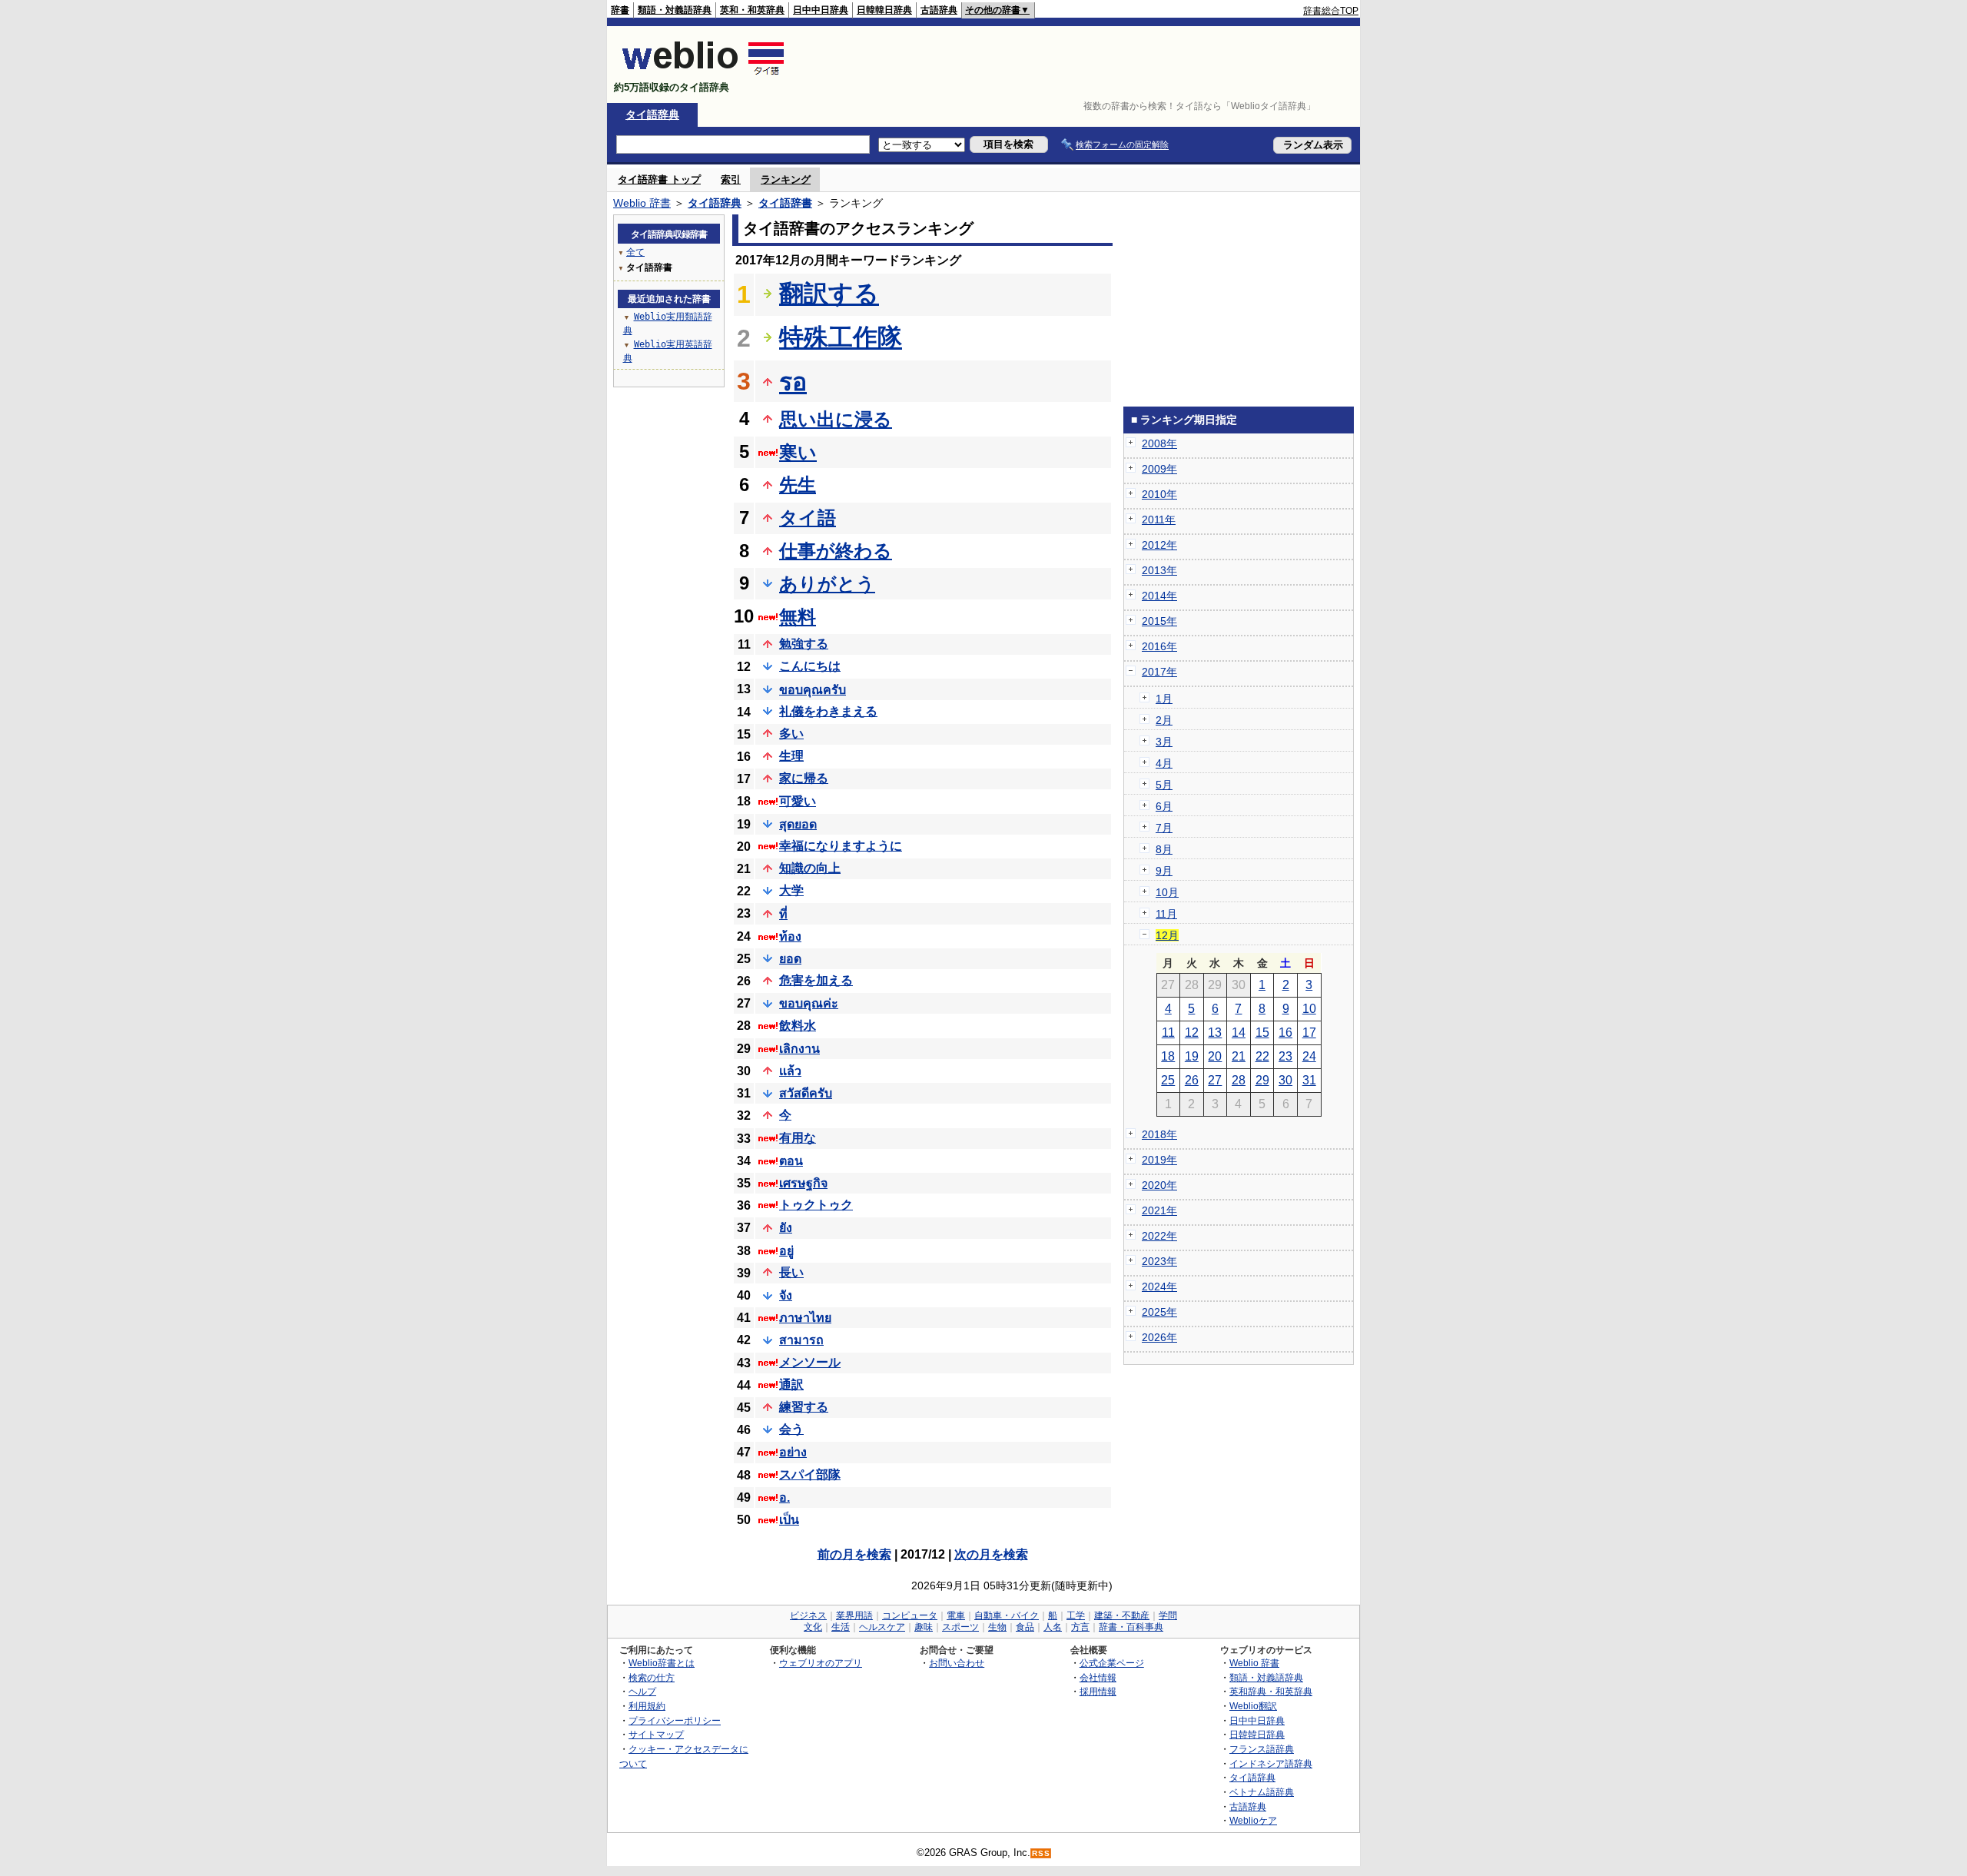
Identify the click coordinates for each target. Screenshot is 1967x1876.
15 (1262, 1033)
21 (1239, 1056)
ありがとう (827, 584)
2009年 (1159, 469)
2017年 (1159, 672)
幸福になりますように (841, 846)
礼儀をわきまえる (828, 711)
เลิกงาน (799, 1049)
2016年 (1159, 646)
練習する (804, 1407)
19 (1192, 1056)
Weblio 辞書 (642, 203)
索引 (731, 179)
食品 (1025, 1627)
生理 (791, 756)
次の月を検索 (991, 1554)
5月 (1164, 785)
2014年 (1159, 596)
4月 (1164, 763)
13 (1215, 1033)
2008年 (1159, 443)
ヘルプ (642, 1691)
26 (1192, 1080)
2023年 (1159, 1261)
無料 (798, 617)
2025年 (1159, 1312)
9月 (1164, 871)
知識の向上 (810, 868)
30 (1285, 1080)
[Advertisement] (1079, 65)
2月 (1164, 720)
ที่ (783, 914)
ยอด (790, 959)
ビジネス (808, 1615)
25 (1168, 1080)
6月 (1164, 806)
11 (1168, 1033)
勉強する (804, 644)
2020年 (1159, 1185)
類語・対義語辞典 (675, 10)
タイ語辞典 (652, 115)
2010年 (1159, 494)
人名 (1053, 1627)
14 (1239, 1033)
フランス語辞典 (1262, 1749)
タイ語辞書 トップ (659, 179)
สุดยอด (798, 824)
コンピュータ (910, 1615)
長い (791, 1272)
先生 (798, 485)
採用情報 (1098, 1691)
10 (1309, 1009)
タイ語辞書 (785, 203)
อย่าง (793, 1452)
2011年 (1159, 520)
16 (1285, 1033)
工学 (1076, 1615)
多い (791, 734)
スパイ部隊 (810, 1474)
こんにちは (810, 666)
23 (1285, 1056)
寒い (798, 452)
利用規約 (647, 1706)
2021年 (1159, 1210)
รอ (793, 382)
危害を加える (816, 980)
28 (1239, 1080)
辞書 (620, 10)
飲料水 (798, 1026)
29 (1262, 1080)
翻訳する (829, 294)
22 (1262, 1056)
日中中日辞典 (821, 10)
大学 (791, 890)
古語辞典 (939, 10)
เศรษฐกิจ (803, 1183)
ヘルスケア (882, 1627)
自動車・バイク (1007, 1615)
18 (1168, 1056)
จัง (786, 1295)
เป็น (789, 1520)
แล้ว (790, 1071)
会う (791, 1429)
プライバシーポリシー (675, 1720)
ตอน (791, 1161)
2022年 (1159, 1236)
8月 (1164, 849)
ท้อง (790, 936)
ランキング (786, 179)
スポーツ (960, 1627)
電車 (956, 1615)
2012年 (1159, 545)
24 (1309, 1056)
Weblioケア (1253, 1820)
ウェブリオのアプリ (821, 1663)
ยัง (786, 1228)
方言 (1080, 1627)
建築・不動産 (1122, 1615)
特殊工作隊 (841, 337)
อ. (784, 1497)
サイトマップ (656, 1734)
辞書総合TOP (1331, 11)
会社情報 (1098, 1677)
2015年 (1159, 621)
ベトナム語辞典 (1262, 1792)
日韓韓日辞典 (884, 10)
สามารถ (801, 1340)
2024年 (1159, 1287)
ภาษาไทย (805, 1318)
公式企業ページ (1112, 1663)
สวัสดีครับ (806, 1093)
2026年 (1159, 1337)
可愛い (798, 801)
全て (635, 252)
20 (1215, 1056)
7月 (1164, 828)
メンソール (810, 1362)
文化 (813, 1627)
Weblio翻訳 (1253, 1706)
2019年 (1159, 1160)
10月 (1167, 892)
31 (1309, 1080)
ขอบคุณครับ (813, 690)
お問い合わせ (957, 1663)
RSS (1041, 1853)
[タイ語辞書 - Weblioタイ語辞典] (703, 74)
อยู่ (786, 1251)
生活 (841, 1627)
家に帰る (804, 778)
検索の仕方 (652, 1677)
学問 (1168, 1615)
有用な (798, 1138)
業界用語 (854, 1615)
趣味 (924, 1627)
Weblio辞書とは (662, 1663)
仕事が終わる (836, 551)
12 (1192, 1033)
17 (1309, 1033)
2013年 (1159, 570)
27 (1215, 1080)
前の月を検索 (854, 1554)
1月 (1164, 699)
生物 (997, 1627)
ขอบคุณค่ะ (809, 1003)
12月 (1167, 935)
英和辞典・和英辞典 (1271, 1691)
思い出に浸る (836, 419)
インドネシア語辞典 (1271, 1763)
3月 (1164, 742)
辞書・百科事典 (1131, 1627)
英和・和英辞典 (752, 10)
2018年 (1159, 1134)
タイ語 (808, 518)
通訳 (791, 1385)
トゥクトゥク (816, 1205)
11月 (1166, 914)
